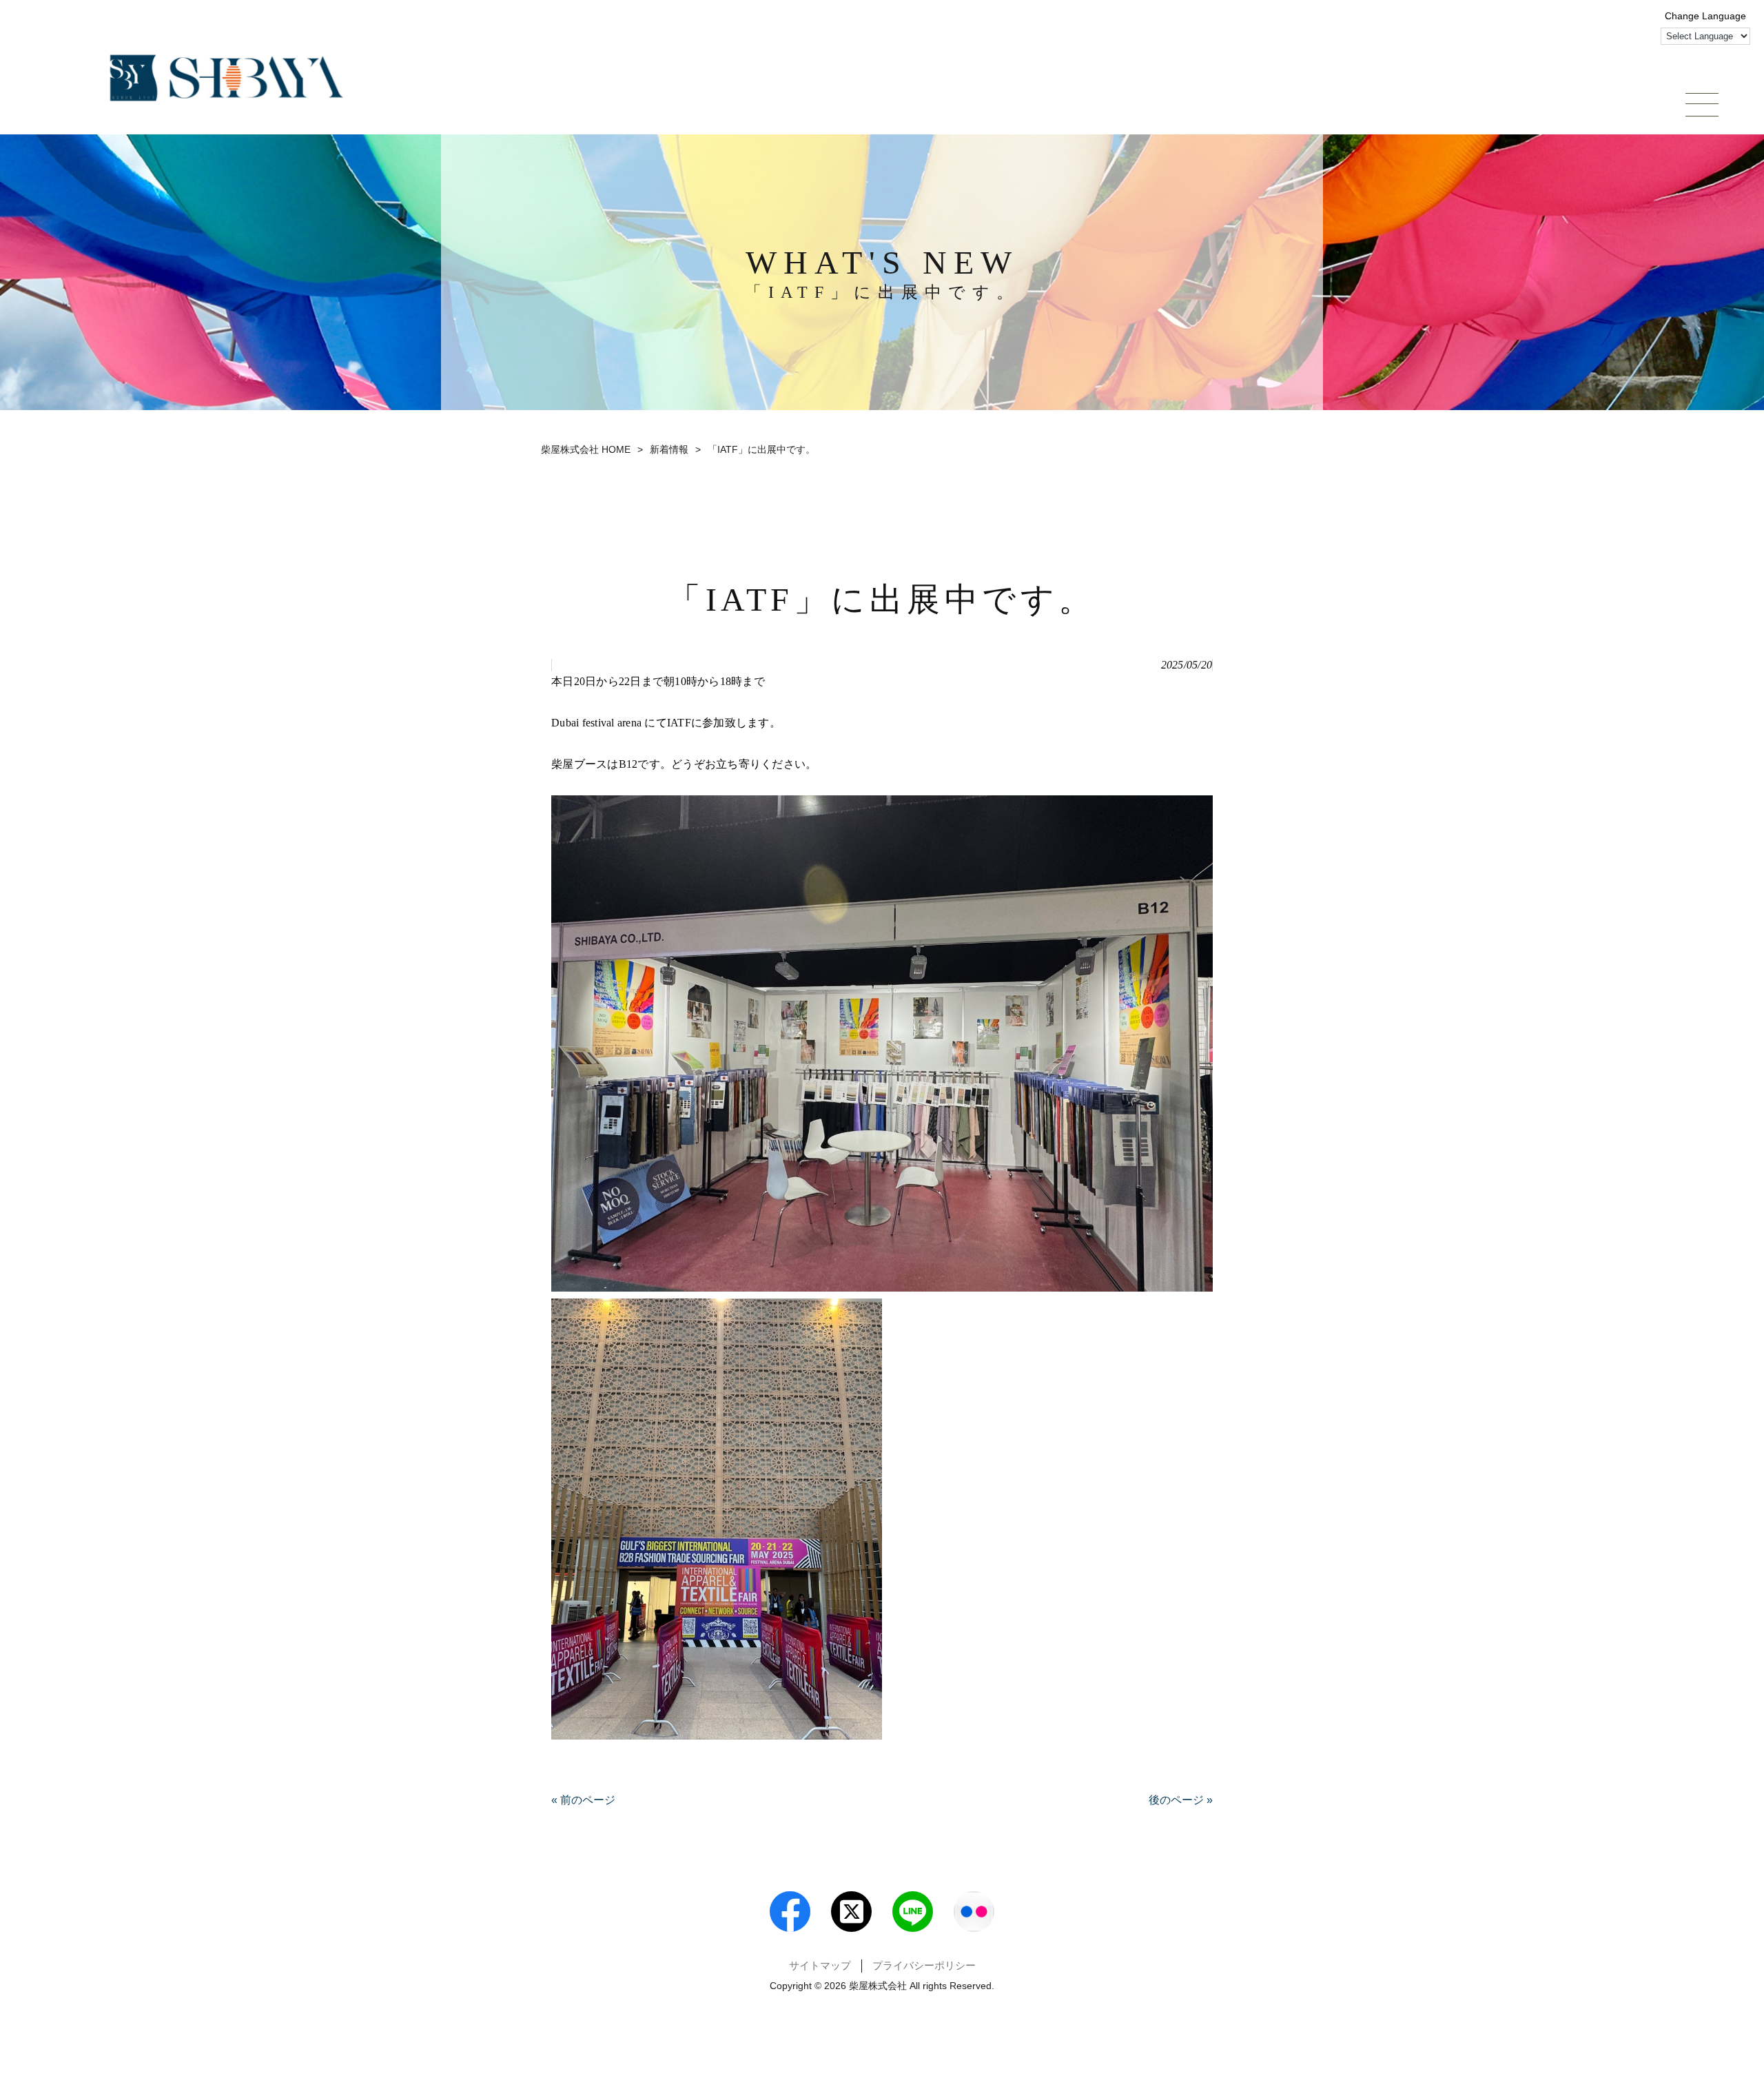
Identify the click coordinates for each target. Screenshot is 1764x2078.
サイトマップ (820, 1966)
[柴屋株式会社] (227, 78)
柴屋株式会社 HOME (586, 449)
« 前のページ (583, 1800)
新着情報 (669, 449)
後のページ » (1181, 1800)
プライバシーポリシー (924, 1966)
